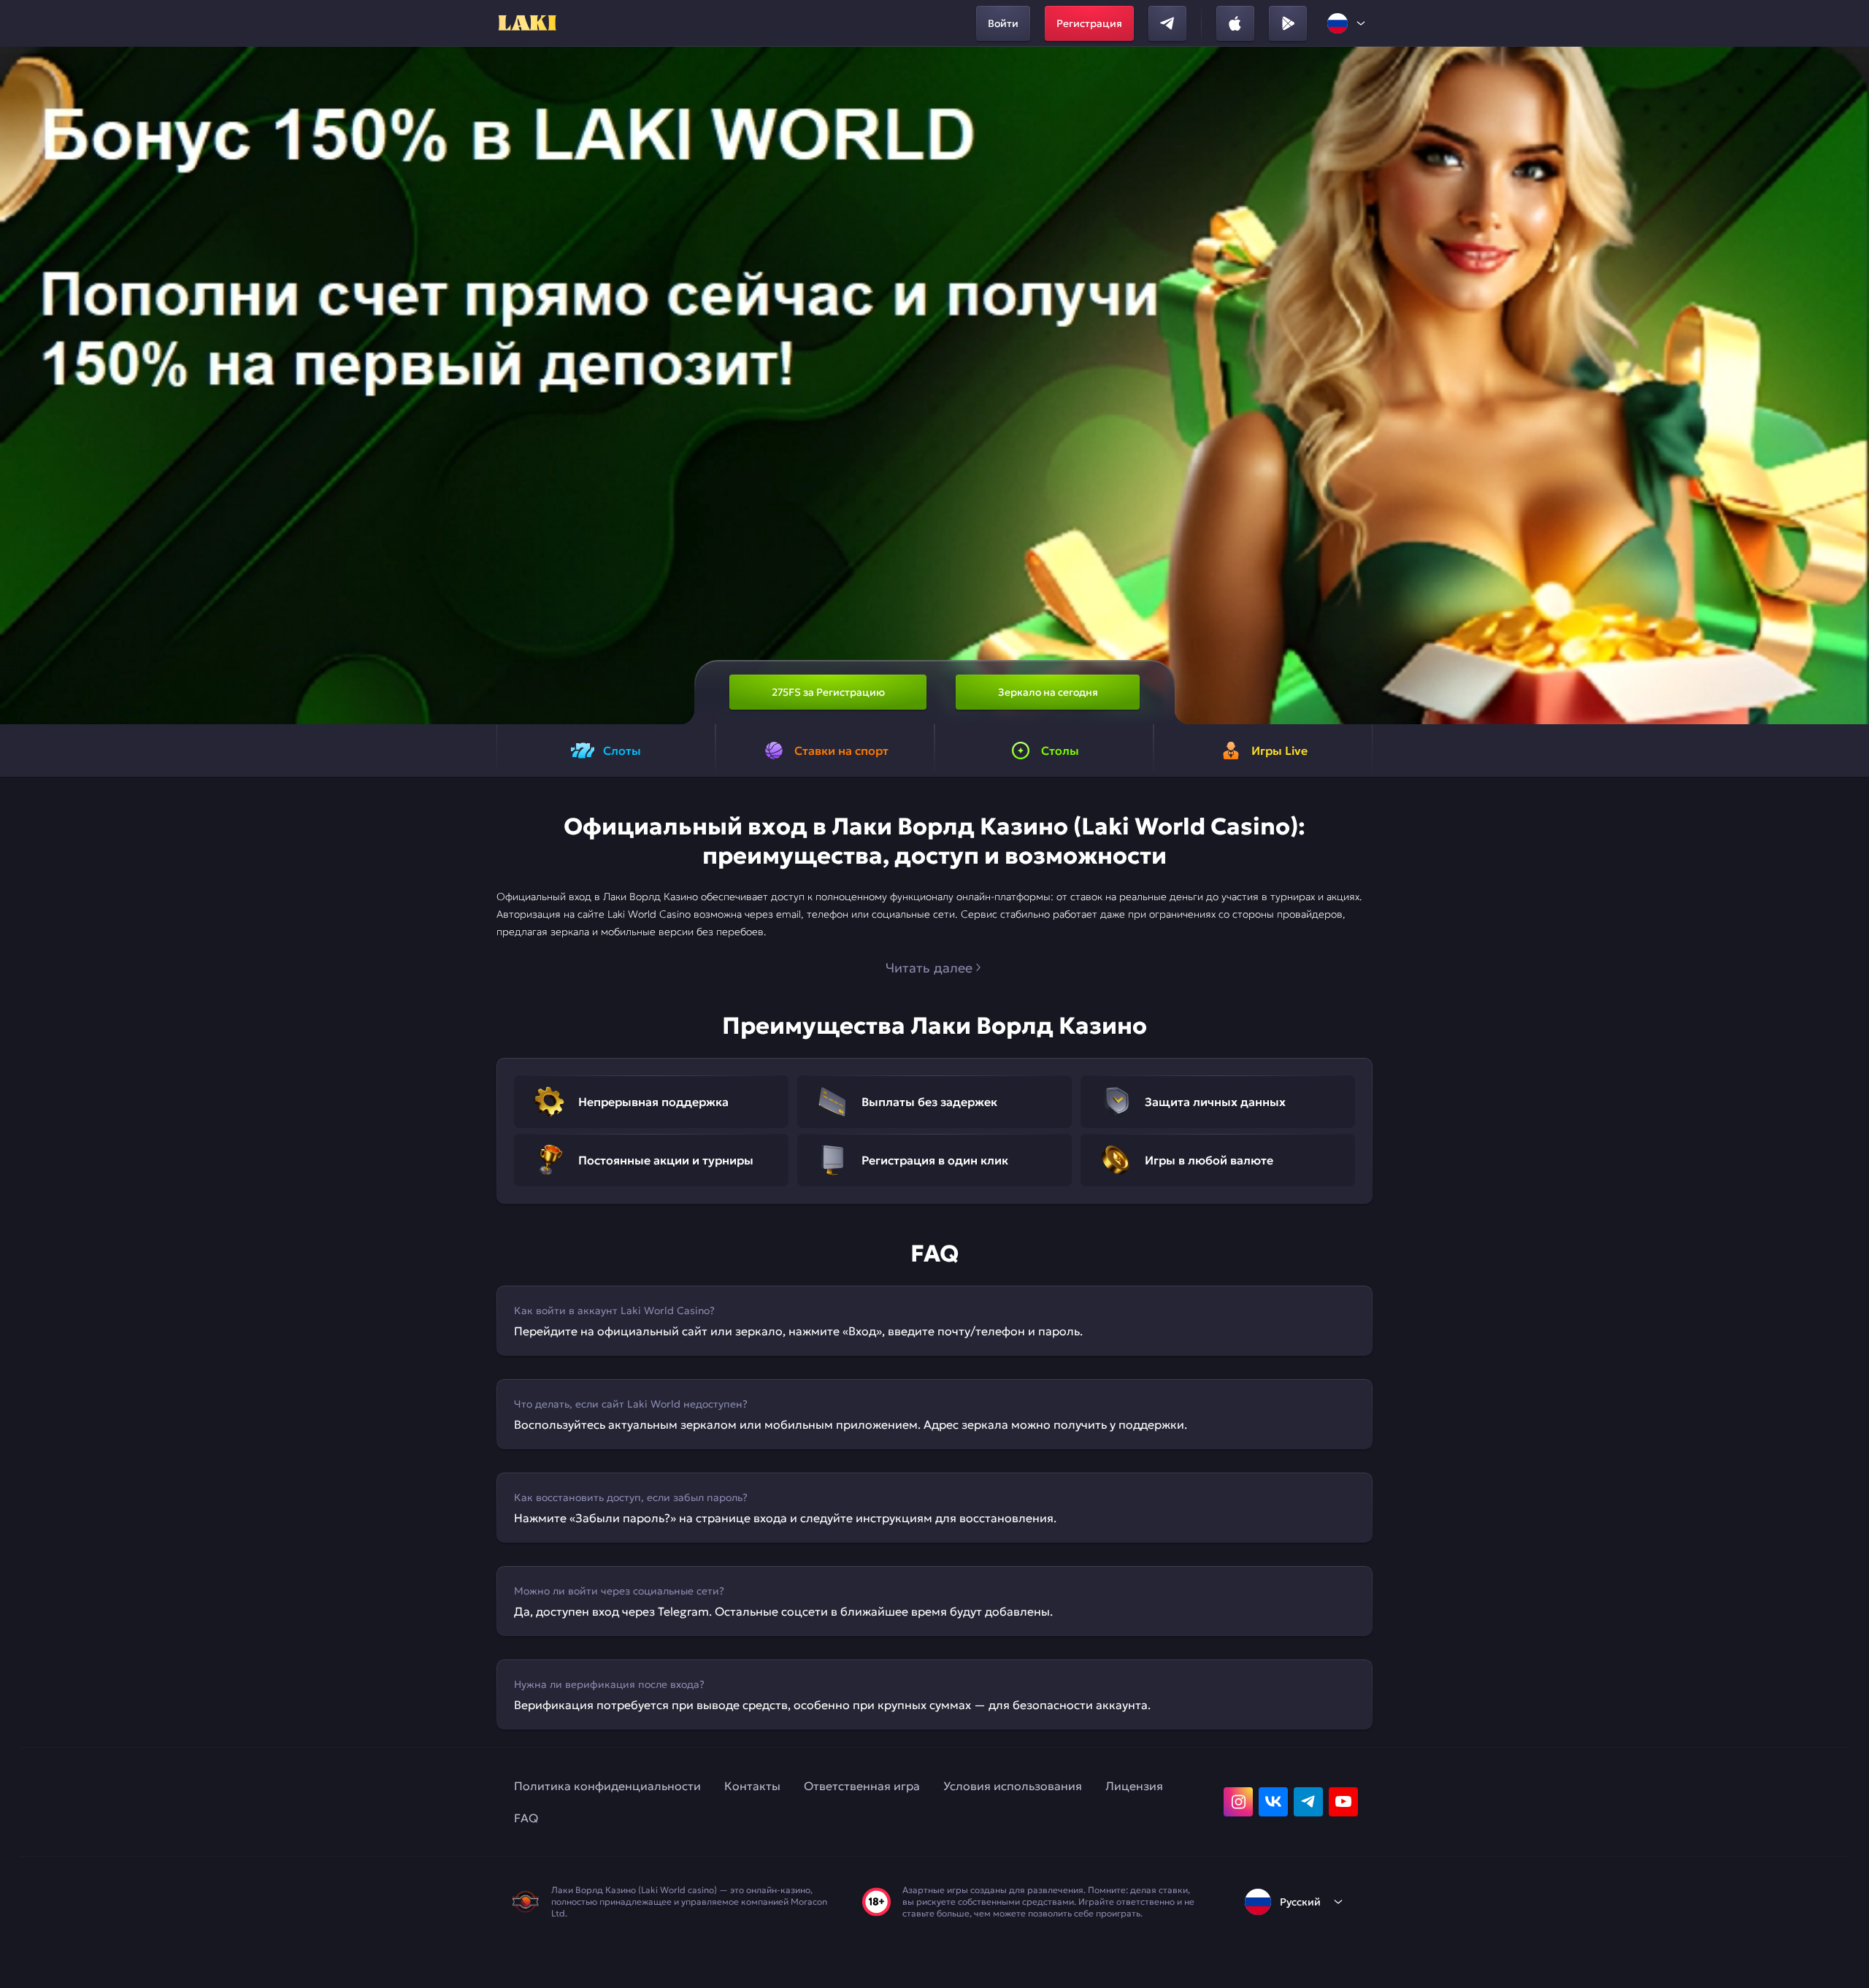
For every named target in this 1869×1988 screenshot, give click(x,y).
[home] (526, 23)
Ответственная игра (862, 1786)
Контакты (752, 1786)
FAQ (526, 1818)
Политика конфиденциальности (607, 1786)
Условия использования (1013, 1786)
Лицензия (1134, 1786)
